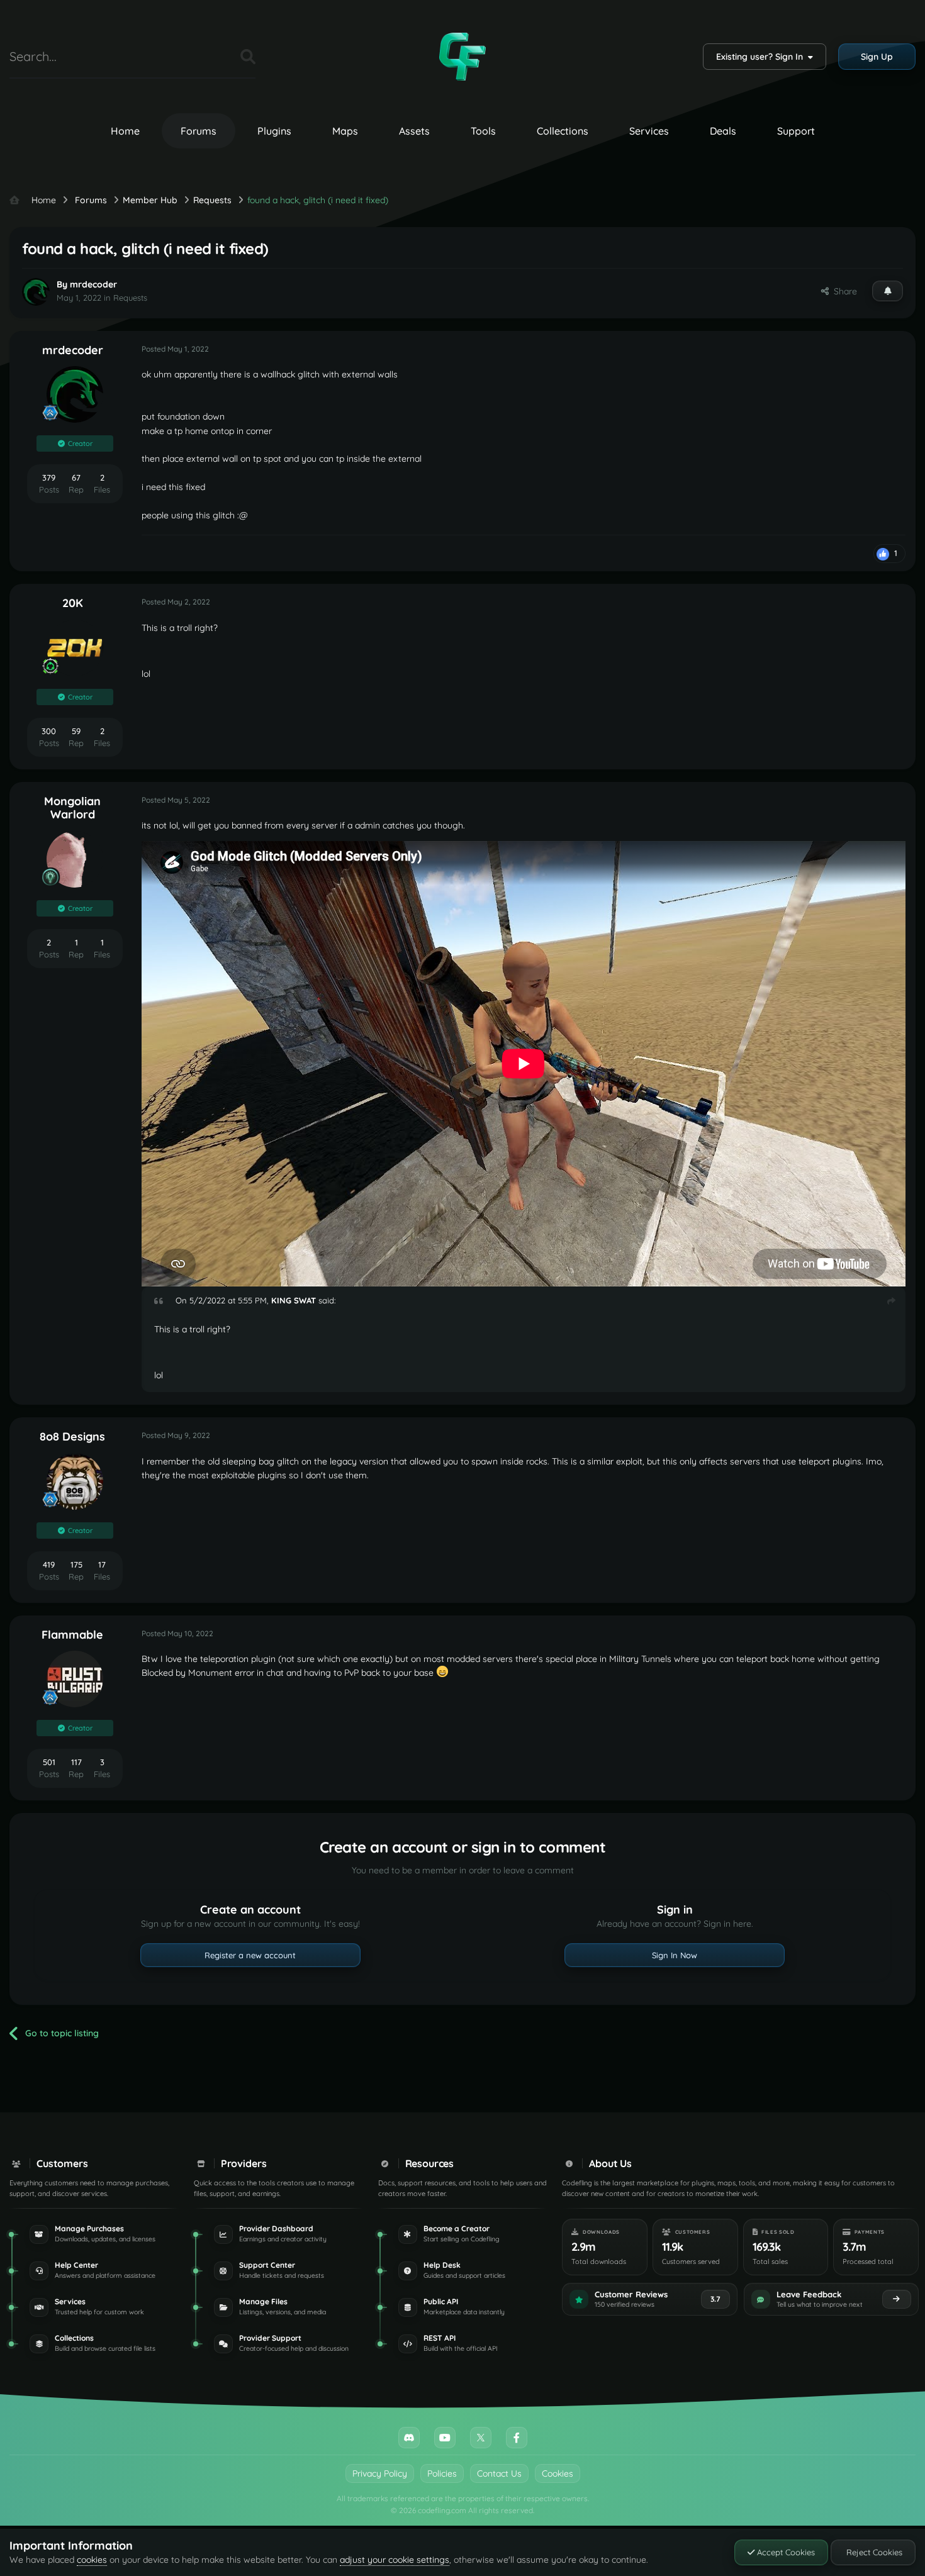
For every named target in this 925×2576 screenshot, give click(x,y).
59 (76, 731)
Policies (442, 2473)
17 (102, 1564)
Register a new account (250, 1955)
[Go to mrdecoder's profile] (36, 292)
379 (49, 477)
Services (649, 131)
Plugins (274, 131)
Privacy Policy (380, 2473)
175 (76, 1564)
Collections (563, 131)
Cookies (558, 2473)
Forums (199, 131)
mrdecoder (93, 284)
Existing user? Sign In (762, 57)
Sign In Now (675, 1955)
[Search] (248, 57)
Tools (483, 131)
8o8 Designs (72, 1436)
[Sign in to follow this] (888, 291)
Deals (723, 131)
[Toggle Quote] (164, 1301)
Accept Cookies (785, 2552)
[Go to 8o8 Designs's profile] (75, 1481)
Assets (414, 131)
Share (843, 291)
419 (49, 1564)
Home (125, 131)
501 (49, 1762)
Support (796, 131)
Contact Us (499, 2473)
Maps (345, 131)
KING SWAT (294, 1300)
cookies (92, 2560)
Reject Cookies (873, 2552)
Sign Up (877, 57)
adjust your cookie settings (395, 2560)
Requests (130, 298)
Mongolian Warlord (72, 808)
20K (73, 603)
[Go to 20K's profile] (75, 648)
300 (49, 731)
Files (215, 56)
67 (76, 477)
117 (76, 1762)
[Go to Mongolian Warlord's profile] (75, 859)
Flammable (72, 1635)
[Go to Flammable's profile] (75, 1679)
